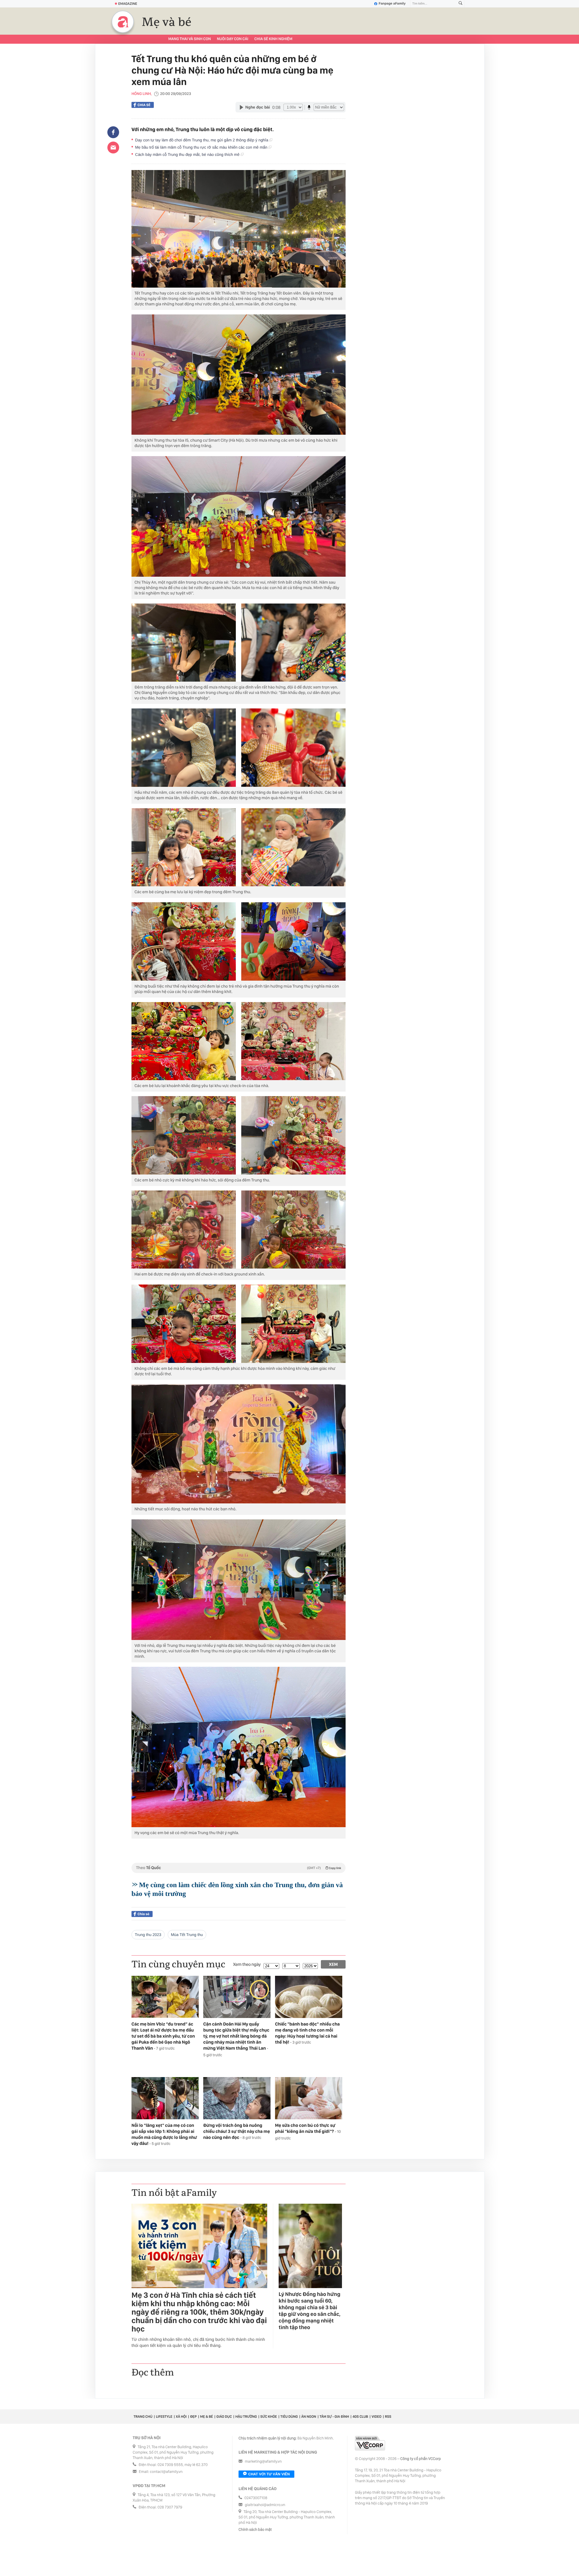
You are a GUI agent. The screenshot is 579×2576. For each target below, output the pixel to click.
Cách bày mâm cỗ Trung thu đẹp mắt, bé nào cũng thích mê (188, 154)
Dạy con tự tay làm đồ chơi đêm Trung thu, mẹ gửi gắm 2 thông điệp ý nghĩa (202, 140)
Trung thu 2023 (148, 1935)
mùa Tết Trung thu (187, 1935)
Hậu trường (246, 2417)
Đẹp (193, 2417)
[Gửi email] (113, 147)
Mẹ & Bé (207, 2417)
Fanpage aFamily (392, 4)
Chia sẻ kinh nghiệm (273, 39)
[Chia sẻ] (113, 132)
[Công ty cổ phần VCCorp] (370, 2443)
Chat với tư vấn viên (269, 2474)
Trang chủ (143, 2417)
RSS (388, 2417)
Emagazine (128, 4)
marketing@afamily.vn (263, 2462)
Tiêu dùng (289, 2417)
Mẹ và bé (167, 22)
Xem (333, 1964)
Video (377, 2417)
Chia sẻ (144, 105)
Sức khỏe (269, 2417)
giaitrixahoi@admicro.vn (265, 2505)
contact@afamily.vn (166, 2472)
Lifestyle (164, 2417)
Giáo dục (224, 2417)
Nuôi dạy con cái (233, 39)
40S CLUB (360, 2417)
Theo (239, 1868)
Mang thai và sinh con (190, 39)
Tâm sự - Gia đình (334, 2417)
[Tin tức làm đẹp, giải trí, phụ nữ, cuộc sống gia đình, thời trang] (123, 22)
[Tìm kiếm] (460, 4)
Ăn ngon (309, 2417)
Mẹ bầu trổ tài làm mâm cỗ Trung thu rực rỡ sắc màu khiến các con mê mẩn (202, 147)
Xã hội (181, 2417)
